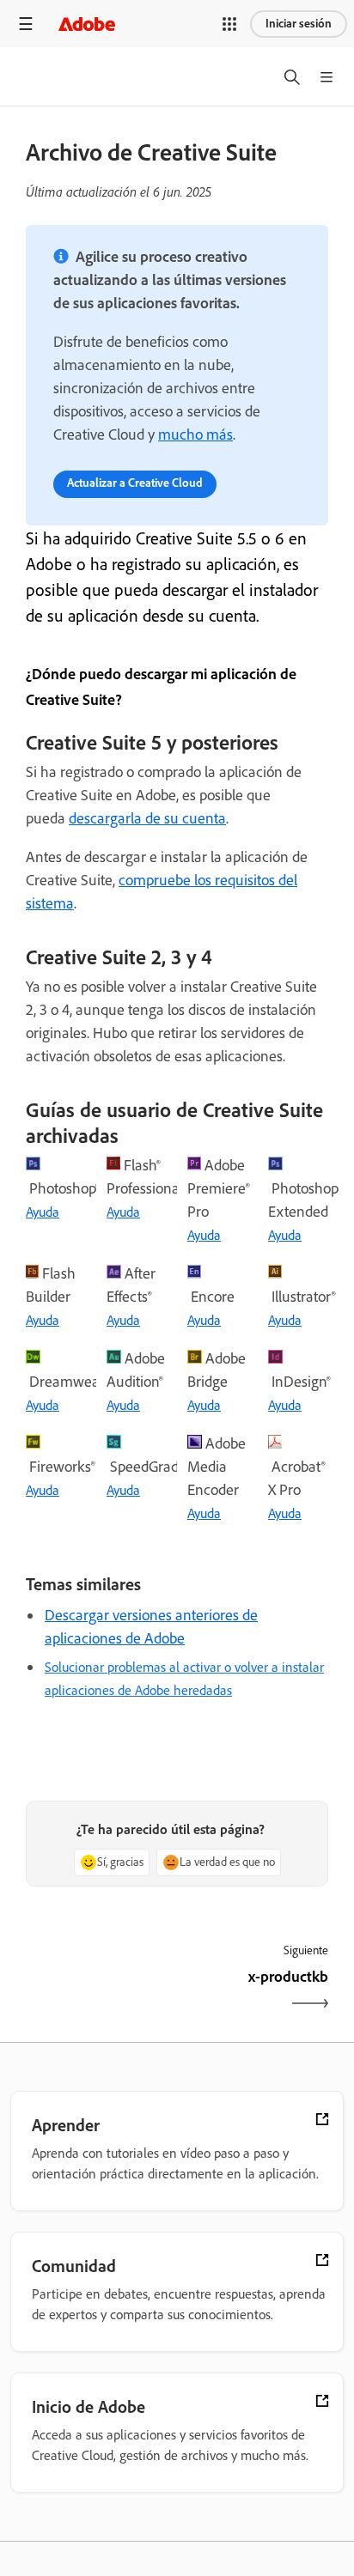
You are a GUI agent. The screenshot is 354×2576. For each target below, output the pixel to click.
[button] (229, 24)
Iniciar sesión (299, 24)
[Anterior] (99, 1992)
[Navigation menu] (26, 24)
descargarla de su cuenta (147, 818)
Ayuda (43, 1212)
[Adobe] (87, 24)
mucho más (195, 434)
